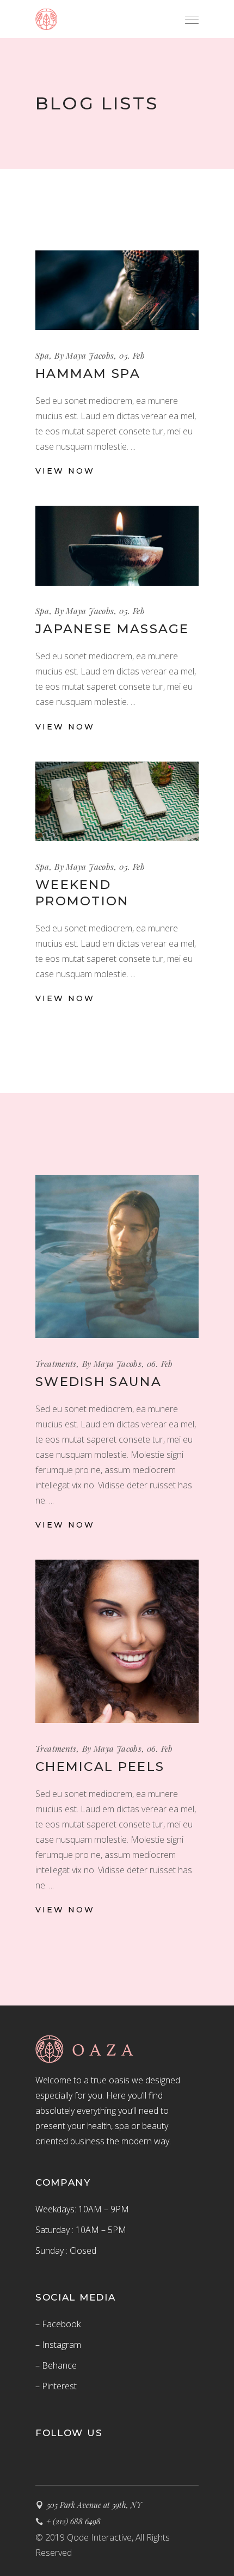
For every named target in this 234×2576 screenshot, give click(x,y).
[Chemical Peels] (117, 1641)
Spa (42, 355)
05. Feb (132, 355)
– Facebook (58, 2324)
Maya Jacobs (90, 355)
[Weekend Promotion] (117, 801)
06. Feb (160, 1364)
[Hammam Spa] (117, 290)
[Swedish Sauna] (117, 1256)
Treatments (56, 1364)
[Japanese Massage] (117, 545)
